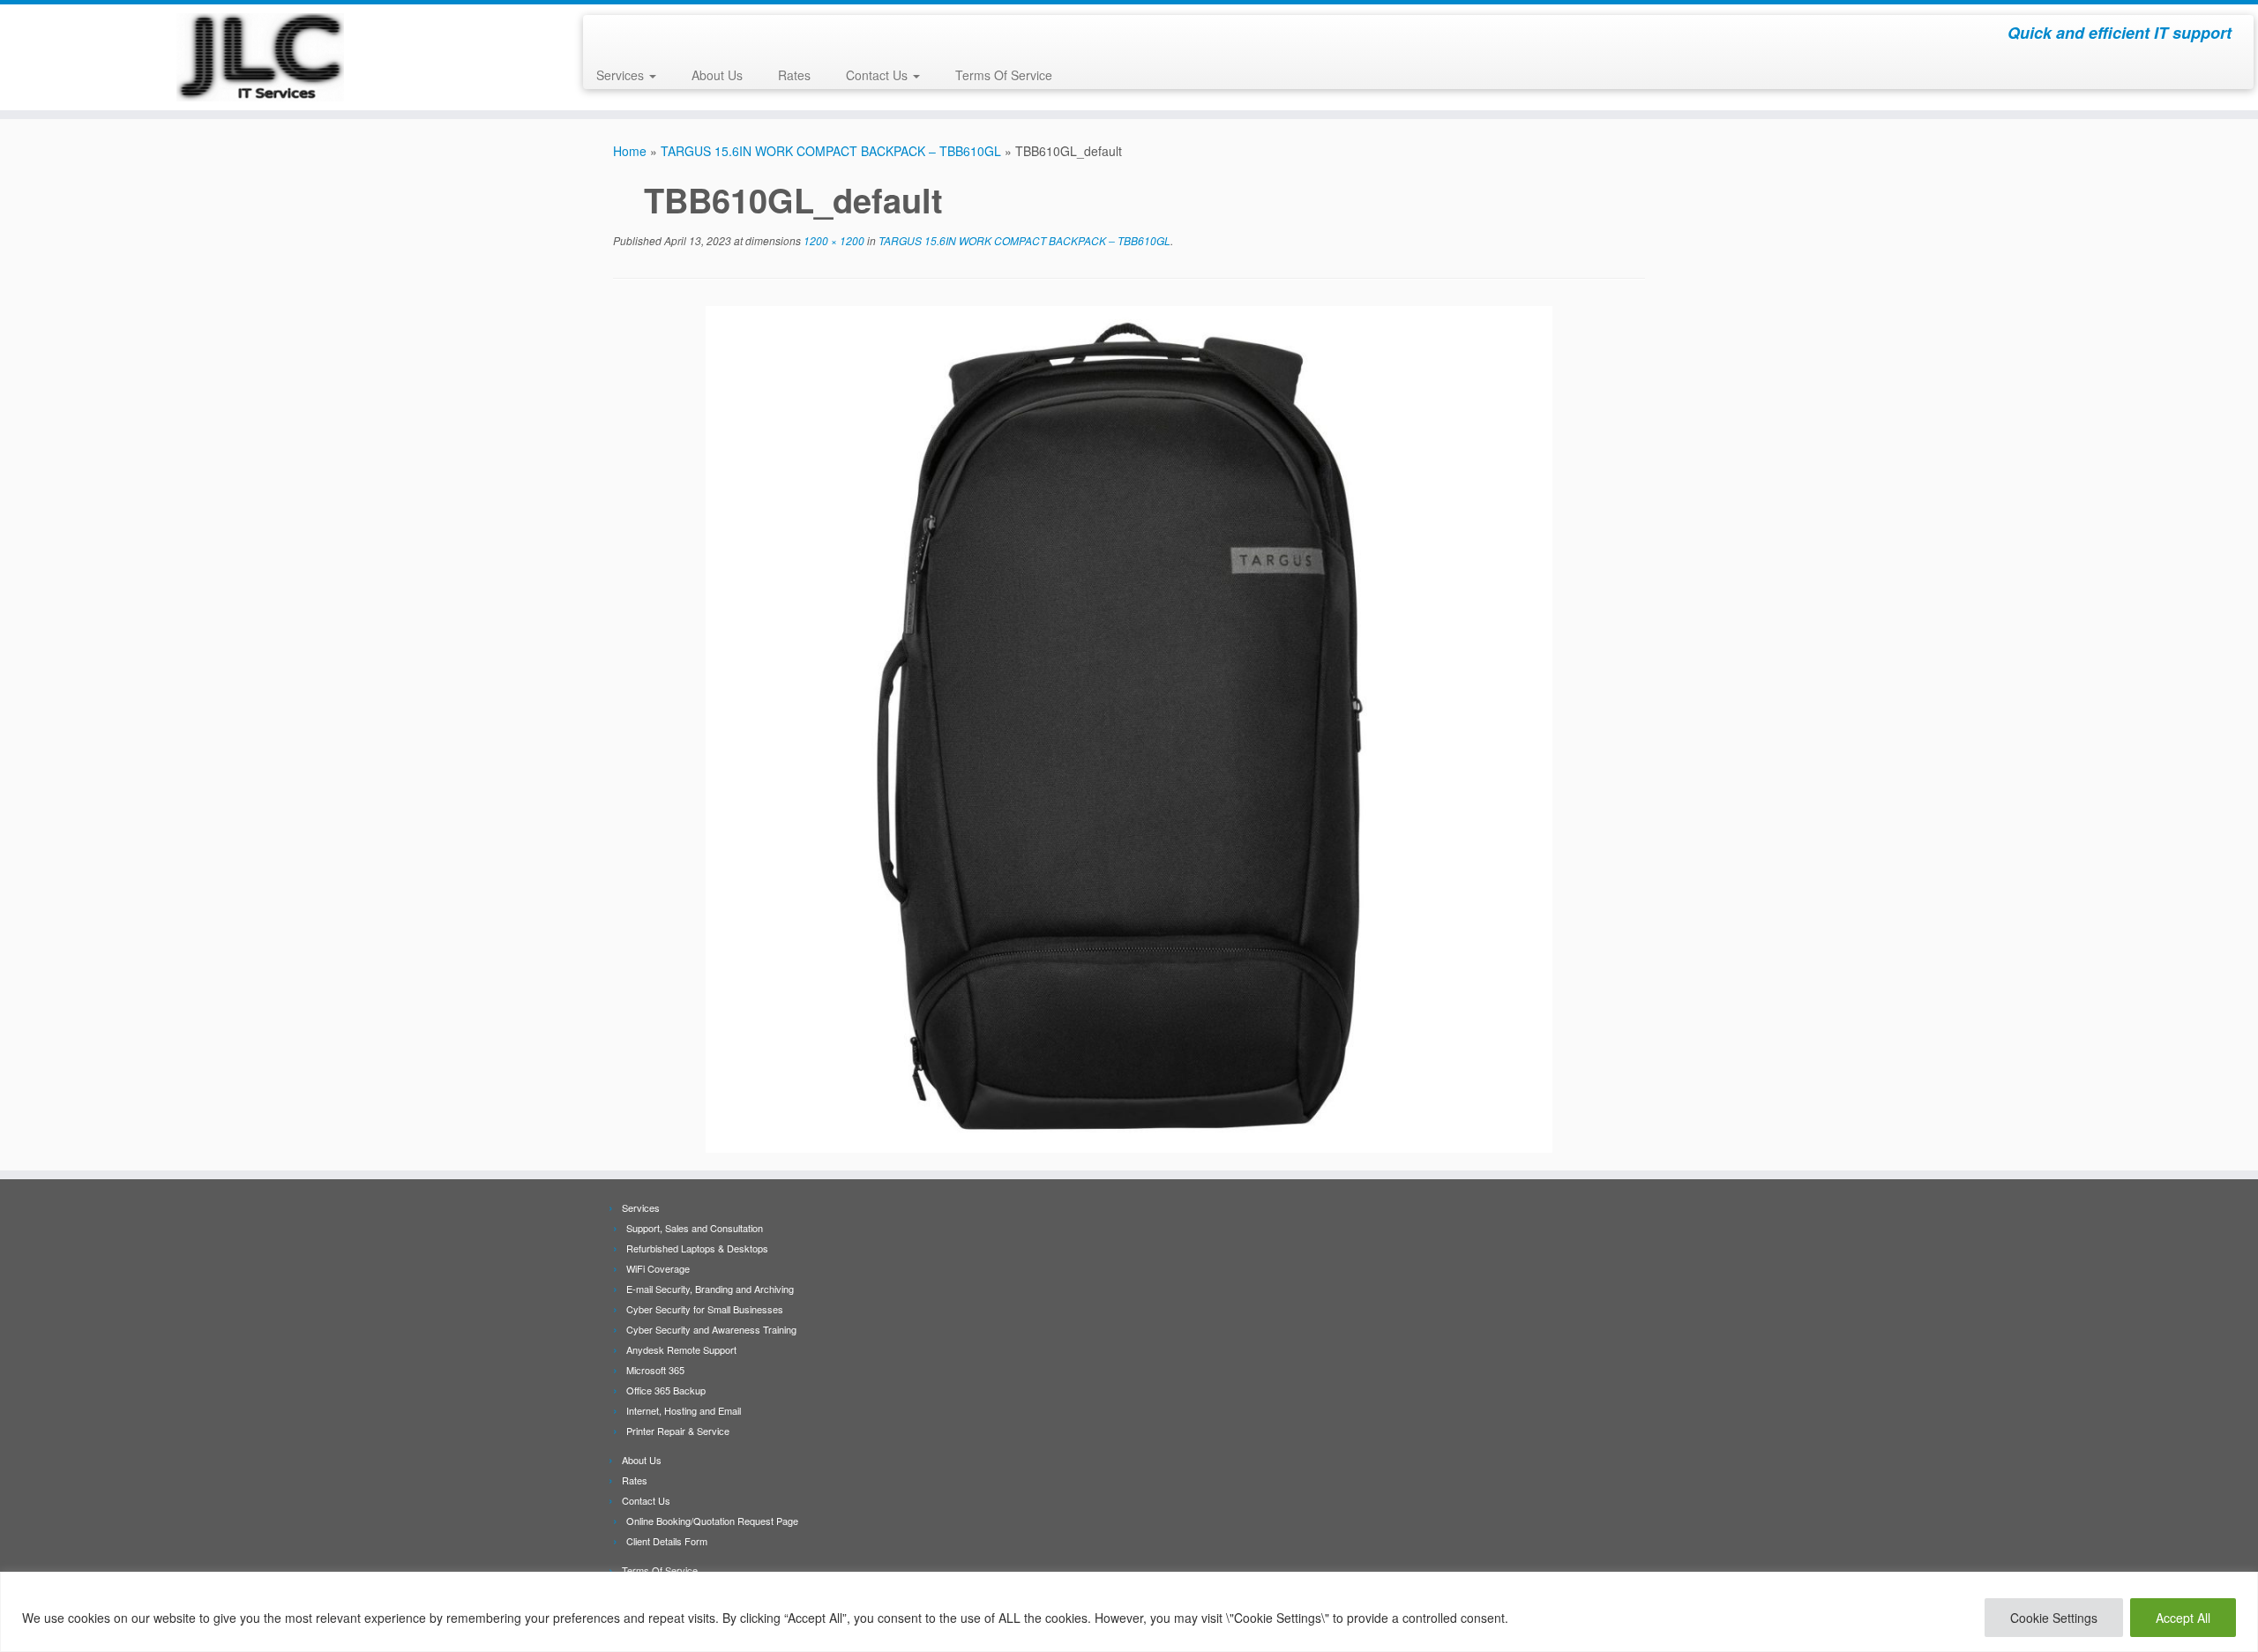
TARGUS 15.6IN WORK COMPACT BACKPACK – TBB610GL (831, 151)
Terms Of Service (1004, 75)
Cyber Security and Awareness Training (711, 1329)
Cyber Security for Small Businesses (705, 1309)
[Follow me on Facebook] (608, 35)
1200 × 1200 (833, 240)
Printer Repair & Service (678, 1431)
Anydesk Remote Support (681, 1349)
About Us (717, 75)
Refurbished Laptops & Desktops (697, 1248)
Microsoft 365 (655, 1370)
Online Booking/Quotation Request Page (712, 1521)
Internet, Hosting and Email (684, 1410)
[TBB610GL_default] (1129, 727)
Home (630, 151)
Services (622, 75)
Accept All (2183, 1618)
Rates (794, 75)
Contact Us (879, 75)
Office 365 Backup (666, 1390)
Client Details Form (667, 1541)
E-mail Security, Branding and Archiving (710, 1289)
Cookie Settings (2054, 1618)
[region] (1129, 1612)
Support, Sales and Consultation (695, 1228)
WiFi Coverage (658, 1268)
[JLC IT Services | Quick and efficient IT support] (261, 57)
